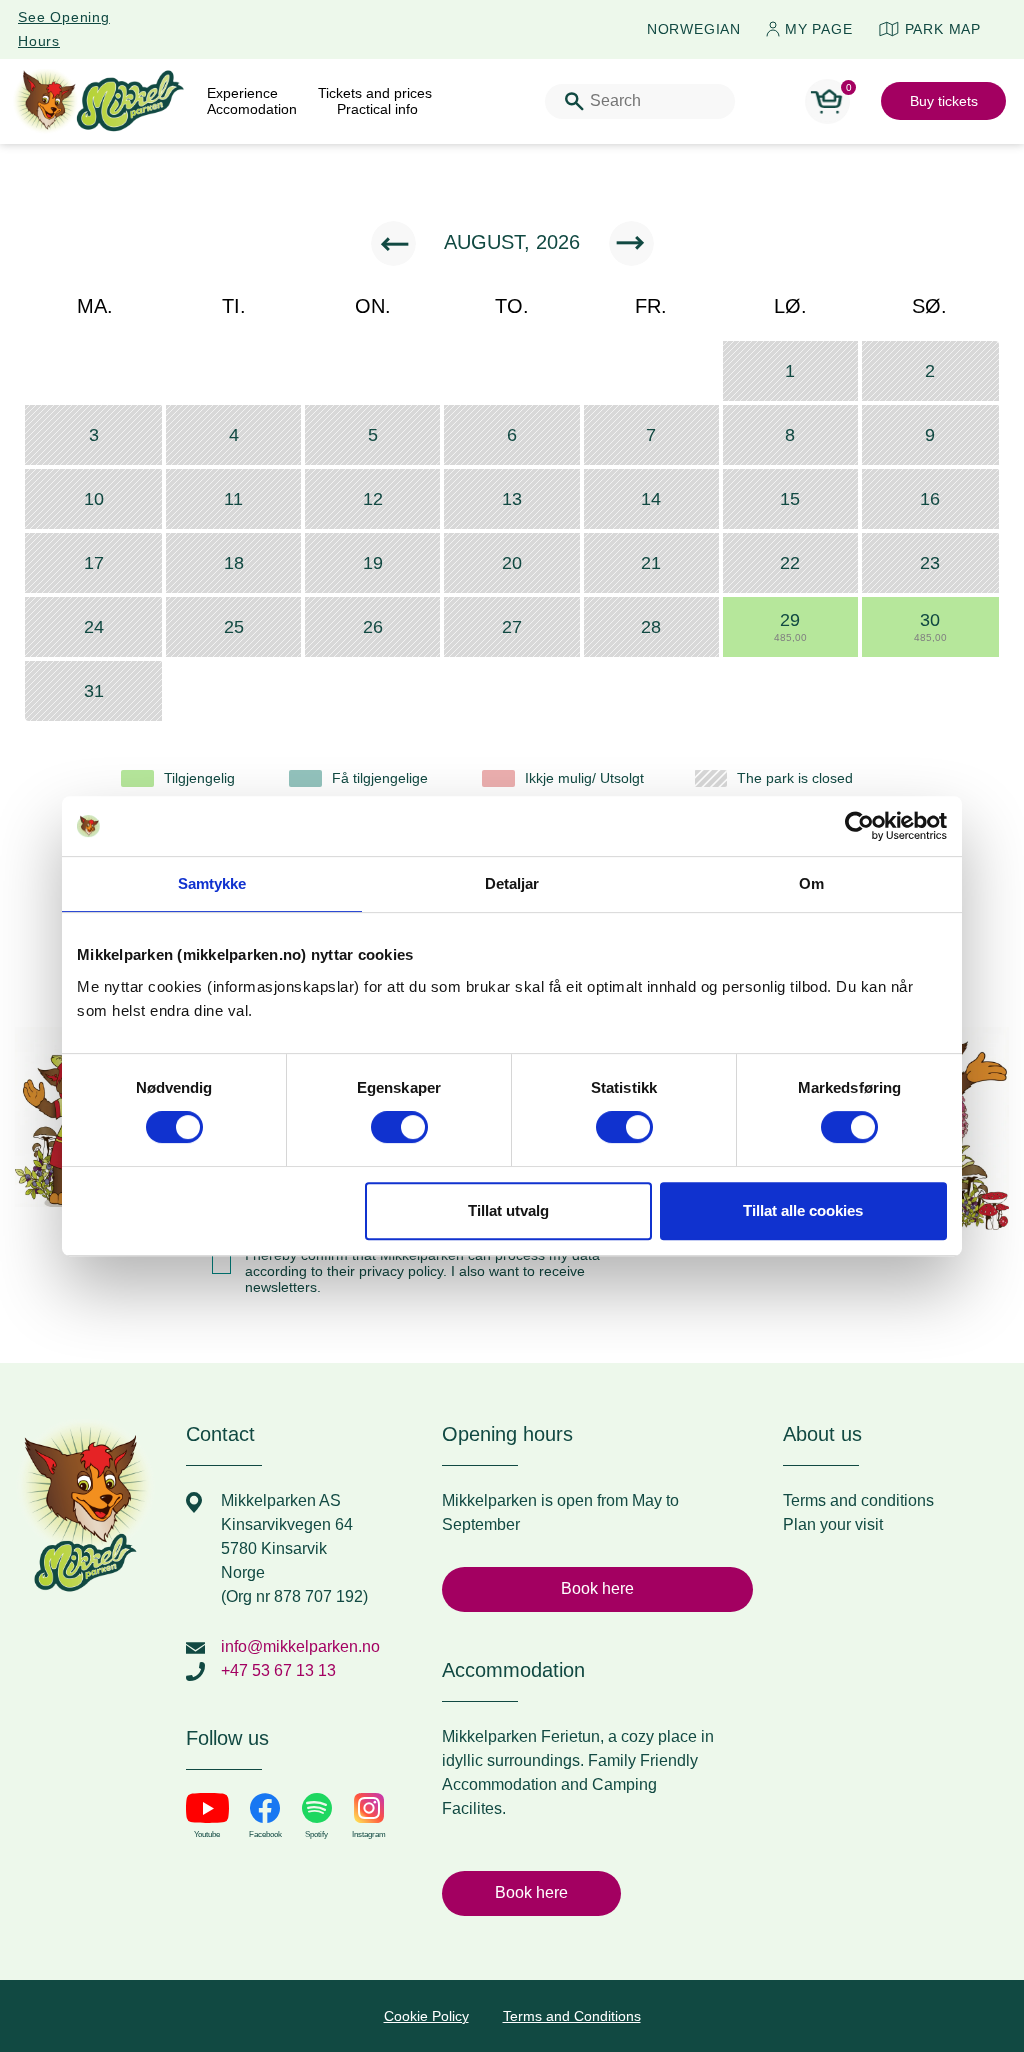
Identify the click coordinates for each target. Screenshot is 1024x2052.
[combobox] (640, 101)
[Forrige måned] (393, 243)
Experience (242, 93)
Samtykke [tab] (212, 883)
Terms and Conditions (572, 2016)
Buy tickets (944, 101)
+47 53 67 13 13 (278, 1670)
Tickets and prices (375, 93)
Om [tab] (811, 883)
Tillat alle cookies (803, 1210)
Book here (597, 1588)
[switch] (399, 1127)
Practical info (377, 109)
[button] (790, 627)
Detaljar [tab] (512, 883)
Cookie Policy (426, 2016)
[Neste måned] (631, 243)
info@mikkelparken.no (300, 1646)
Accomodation (252, 109)
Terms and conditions (858, 1500)
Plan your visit (833, 1524)
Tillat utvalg (508, 1210)
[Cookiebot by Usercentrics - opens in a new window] (859, 826)
